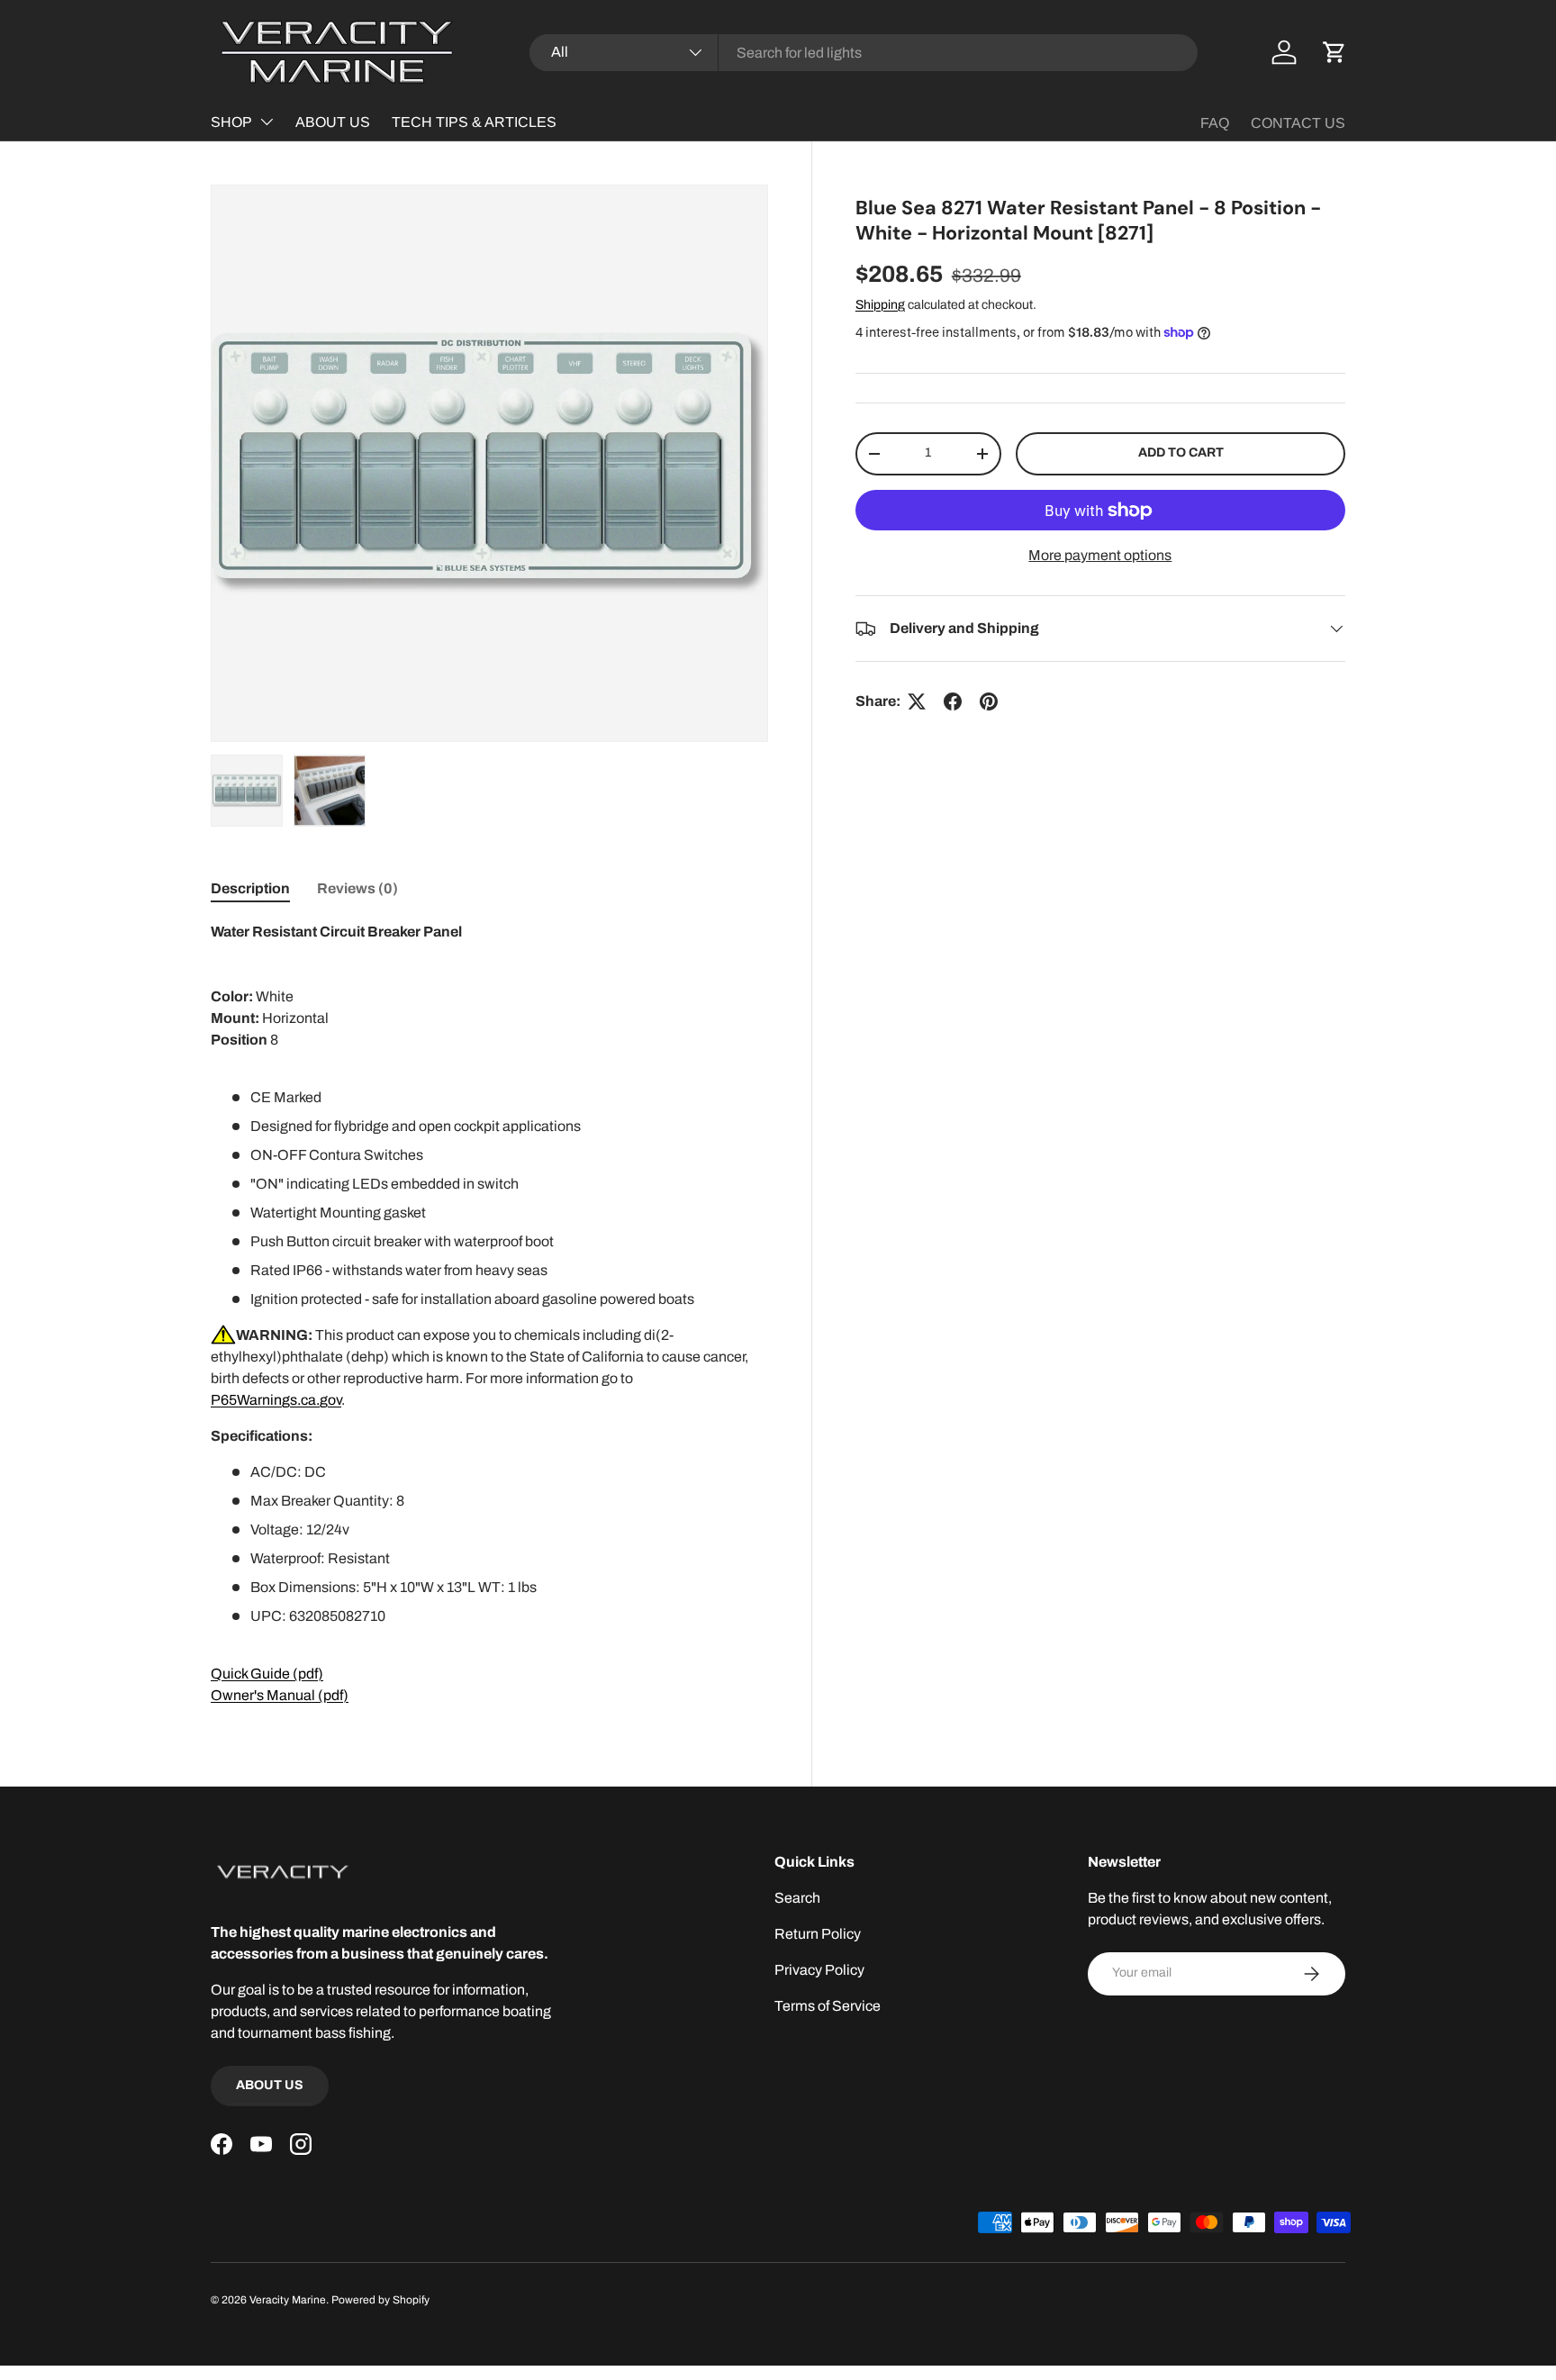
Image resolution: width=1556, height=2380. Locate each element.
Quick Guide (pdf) (267, 1674)
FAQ (1215, 123)
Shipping (880, 305)
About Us (270, 2085)
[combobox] (864, 53)
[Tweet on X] (917, 701)
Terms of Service (828, 2006)
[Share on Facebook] (953, 701)
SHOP (231, 122)
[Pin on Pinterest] (989, 701)
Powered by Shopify (380, 2300)
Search (797, 1898)
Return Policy (818, 1934)
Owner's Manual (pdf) (280, 1695)
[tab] (250, 888)
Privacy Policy (819, 1970)
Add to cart (1181, 452)
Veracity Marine (288, 2300)
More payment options (1100, 555)
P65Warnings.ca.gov (276, 1400)
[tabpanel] (489, 1314)
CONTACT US (1298, 123)
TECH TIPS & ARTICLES (474, 122)
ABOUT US (333, 122)
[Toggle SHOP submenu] (267, 122)
